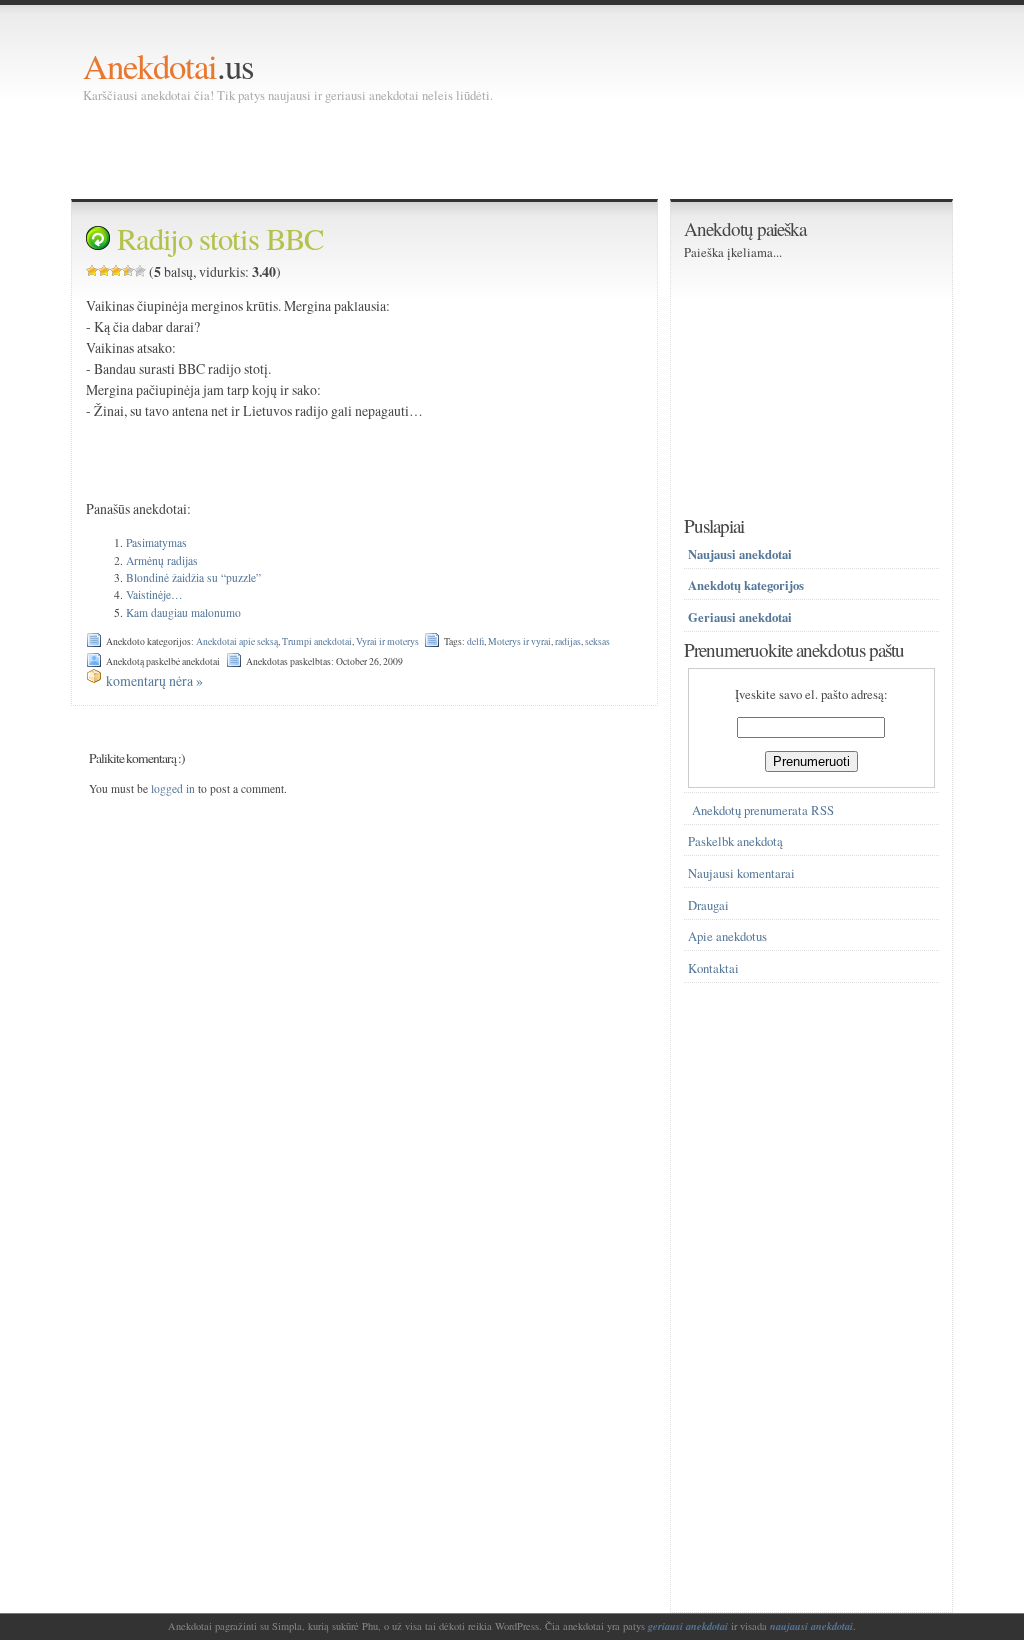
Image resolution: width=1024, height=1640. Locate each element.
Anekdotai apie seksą (237, 641)
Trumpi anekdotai (317, 641)
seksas (597, 641)
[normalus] (116, 271)
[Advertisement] (447, 150)
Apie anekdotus (727, 936)
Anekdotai (150, 65)
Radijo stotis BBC (220, 238)
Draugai (708, 905)
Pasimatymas (156, 542)
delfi (475, 641)
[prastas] (104, 271)
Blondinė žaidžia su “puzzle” (193, 577)
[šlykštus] (92, 271)
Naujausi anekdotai (740, 554)
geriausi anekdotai (688, 1626)
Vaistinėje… (154, 594)
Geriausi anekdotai (740, 617)
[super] (140, 271)
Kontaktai (713, 968)
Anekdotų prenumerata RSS (763, 810)
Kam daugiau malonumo (183, 612)
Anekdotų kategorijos (746, 585)
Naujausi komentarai (741, 873)
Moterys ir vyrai (519, 641)
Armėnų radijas (162, 560)
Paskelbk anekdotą (735, 841)
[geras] (128, 271)
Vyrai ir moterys (387, 641)
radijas (568, 641)
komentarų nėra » (154, 680)
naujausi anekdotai (811, 1626)
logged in (173, 788)
